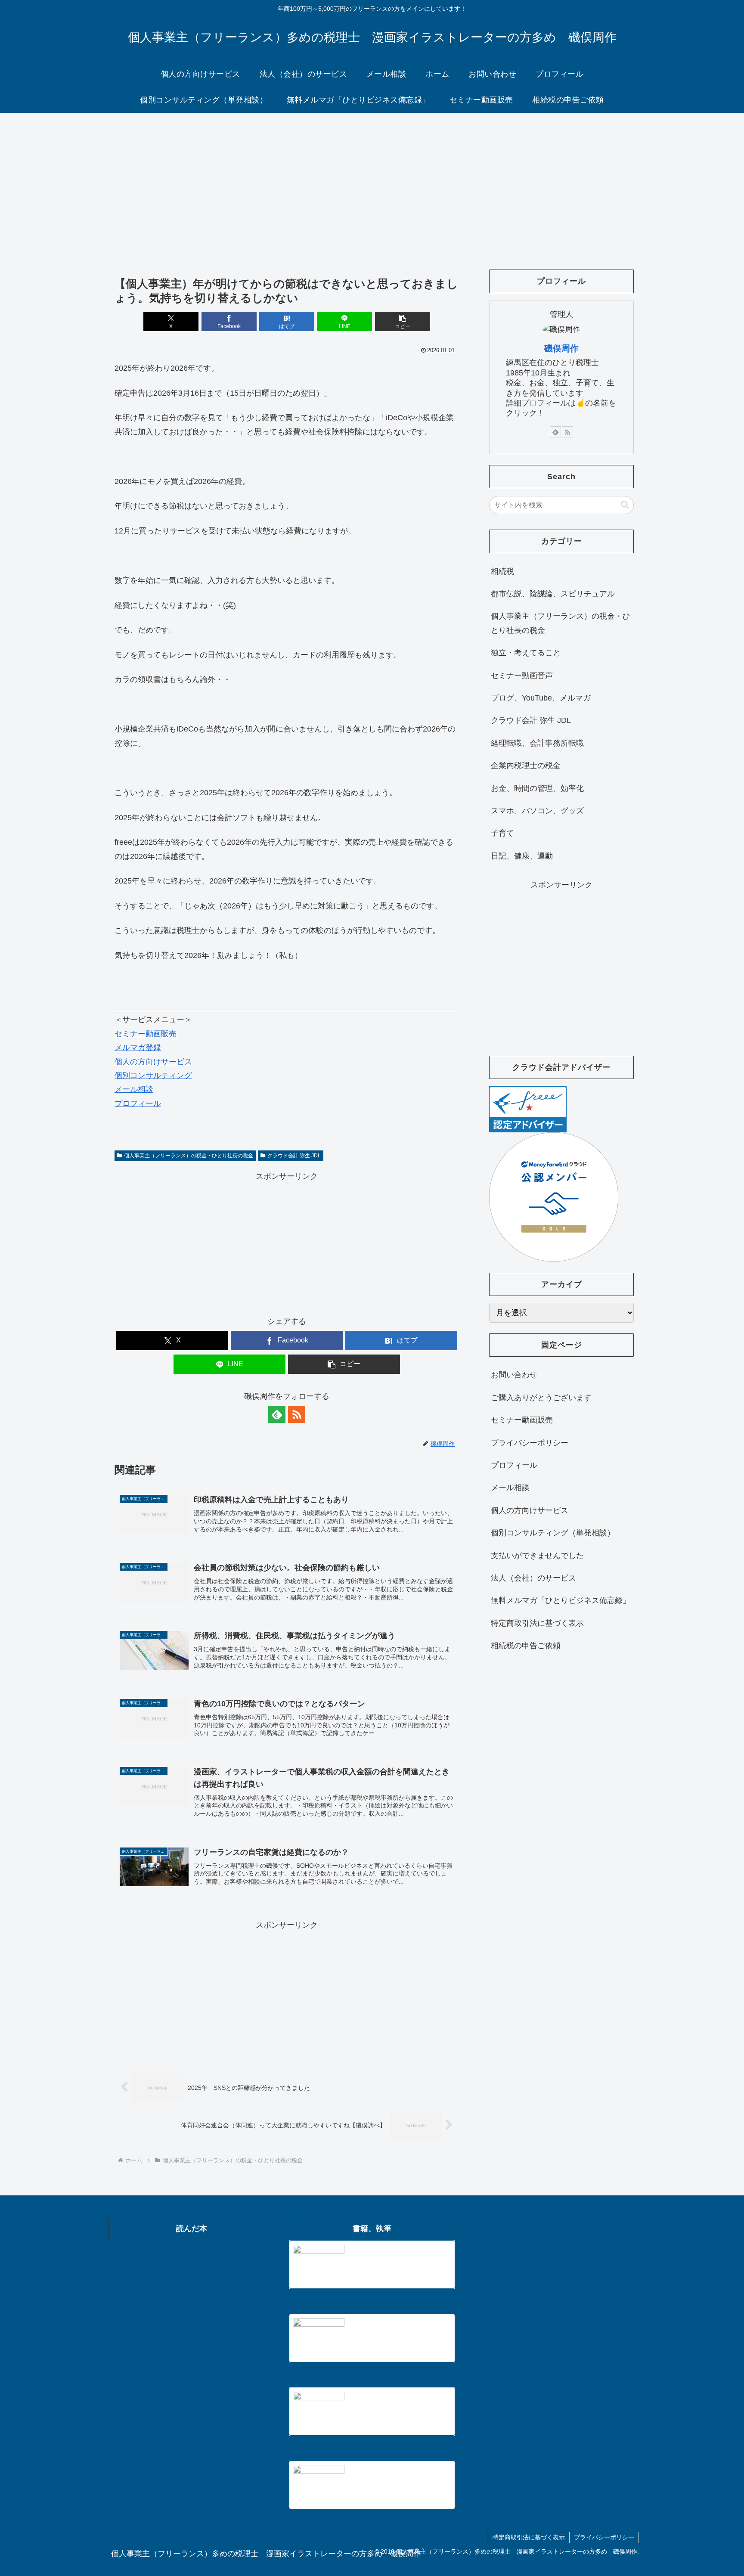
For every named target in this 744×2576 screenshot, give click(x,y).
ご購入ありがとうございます (541, 1398)
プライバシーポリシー (530, 1443)
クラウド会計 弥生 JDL (294, 1156)
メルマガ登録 (138, 1048)
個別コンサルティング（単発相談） (553, 1533)
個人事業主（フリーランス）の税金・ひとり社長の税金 (189, 1156)
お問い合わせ (514, 1375)
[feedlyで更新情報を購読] (277, 1414)
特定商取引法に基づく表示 (537, 1623)
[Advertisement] (372, 183)
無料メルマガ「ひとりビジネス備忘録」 (561, 1600)
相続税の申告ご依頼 (526, 1646)
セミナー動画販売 (146, 1034)
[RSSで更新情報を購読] (297, 1414)
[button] (403, 321)
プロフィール (138, 1104)
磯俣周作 (561, 348)
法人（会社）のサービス (533, 1578)
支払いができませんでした (537, 1556)
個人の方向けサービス (153, 1062)
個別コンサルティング (153, 1076)
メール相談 (134, 1089)
